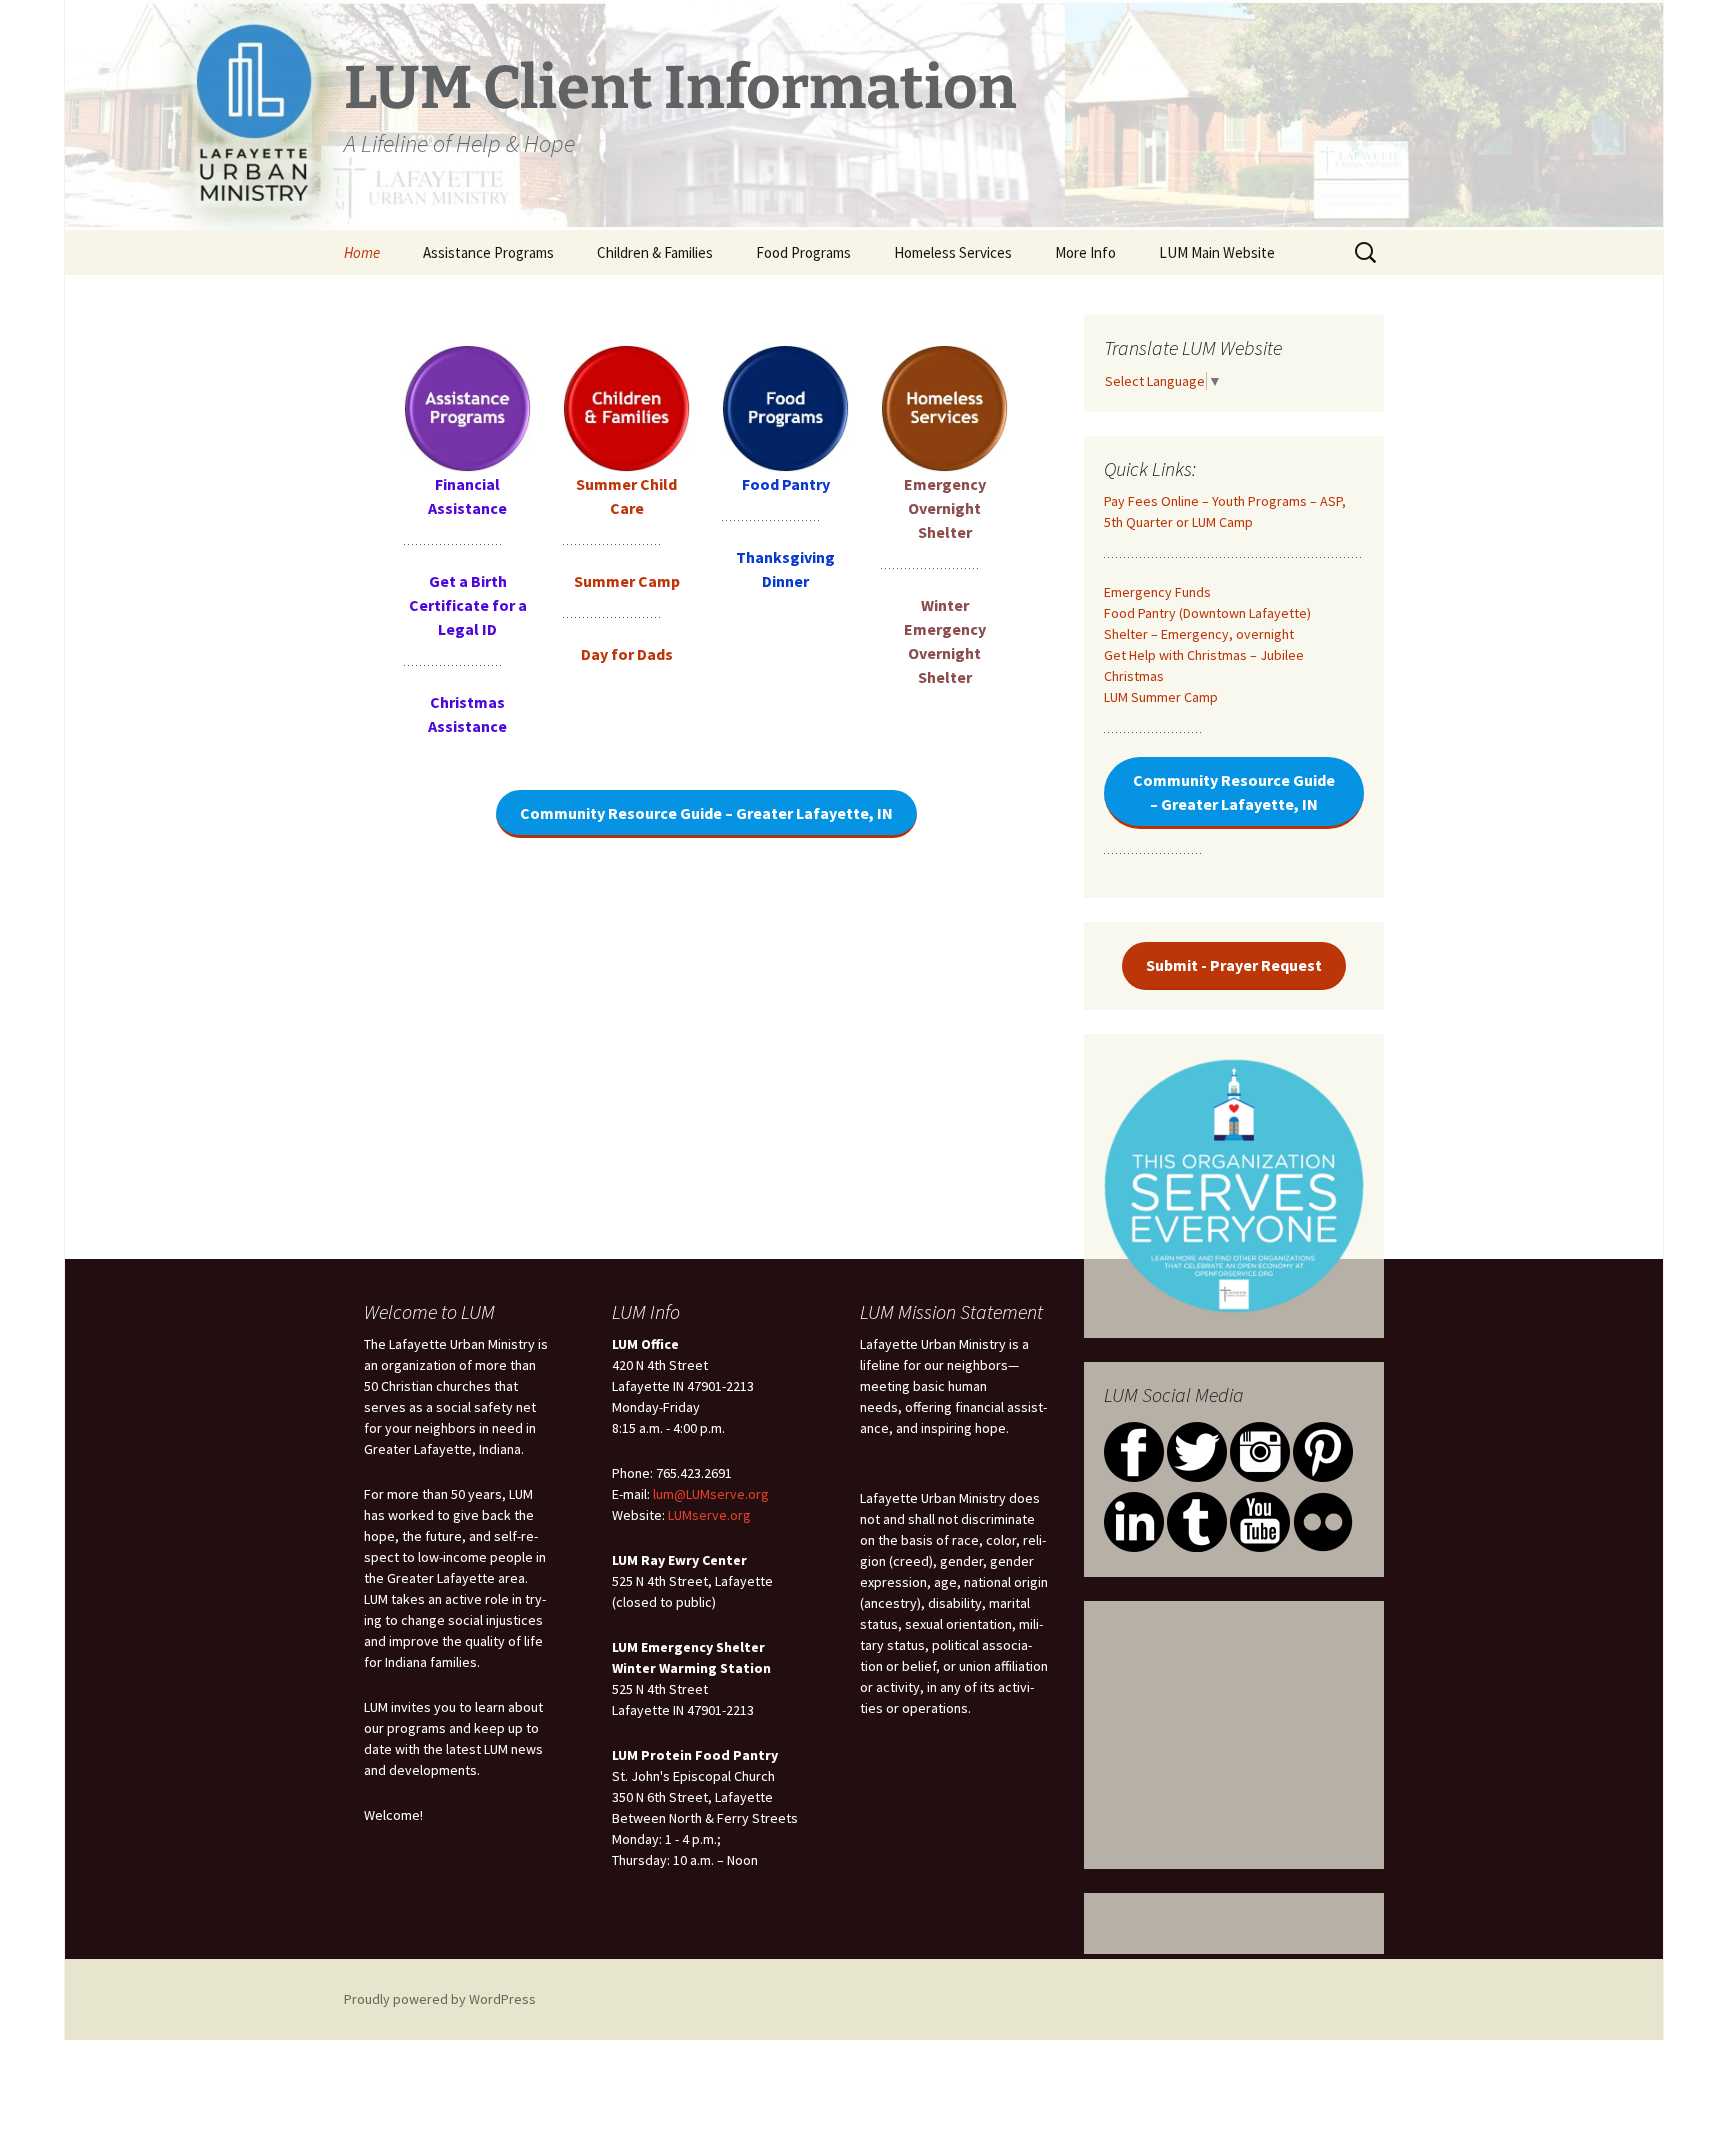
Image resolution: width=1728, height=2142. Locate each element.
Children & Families (655, 252)
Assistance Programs (488, 252)
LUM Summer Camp (1161, 697)
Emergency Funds (1157, 592)
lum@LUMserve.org (711, 1494)
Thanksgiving (785, 557)
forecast (1234, 1839)
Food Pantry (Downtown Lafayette (1205, 613)
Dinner (785, 581)
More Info (1085, 252)
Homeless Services (953, 252)
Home (362, 252)
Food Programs (803, 252)
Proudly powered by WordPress (440, 1999)
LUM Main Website (1217, 252)
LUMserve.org (709, 1515)
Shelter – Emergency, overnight (1199, 634)
